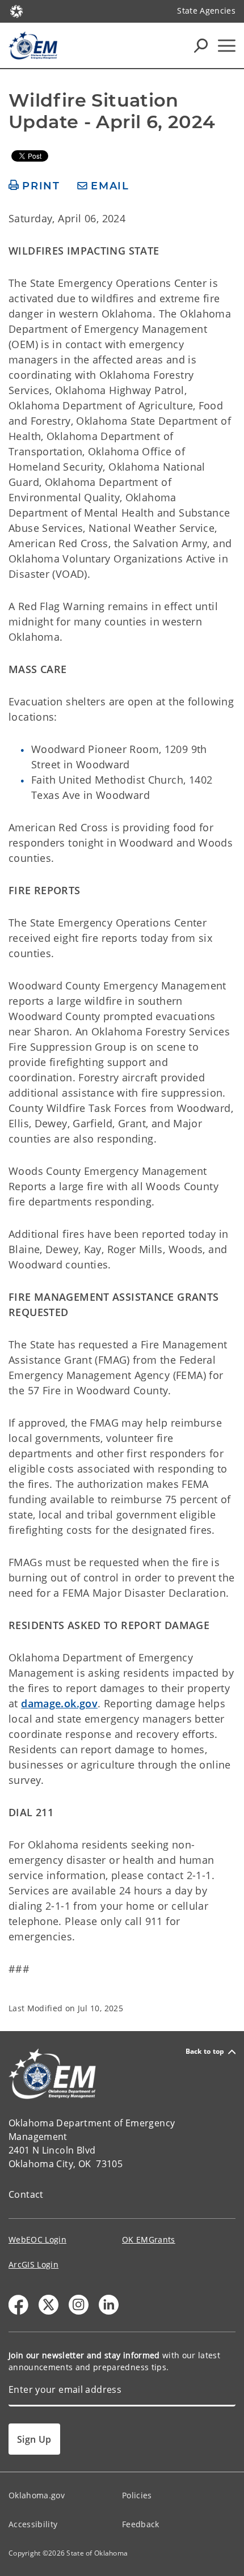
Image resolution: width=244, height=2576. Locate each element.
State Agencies (206, 10)
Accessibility (33, 2524)
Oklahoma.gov (37, 2495)
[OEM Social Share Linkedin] (109, 2305)
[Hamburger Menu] (227, 46)
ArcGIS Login (33, 2264)
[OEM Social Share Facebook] (18, 2305)
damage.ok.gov (59, 1703)
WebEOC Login (37, 2239)
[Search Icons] (201, 45)
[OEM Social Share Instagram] (79, 2305)
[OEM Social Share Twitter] (49, 2305)
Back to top (205, 2052)
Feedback (141, 2524)
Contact (26, 2194)
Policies (137, 2495)
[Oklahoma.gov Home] (16, 10)
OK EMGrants (149, 2239)
